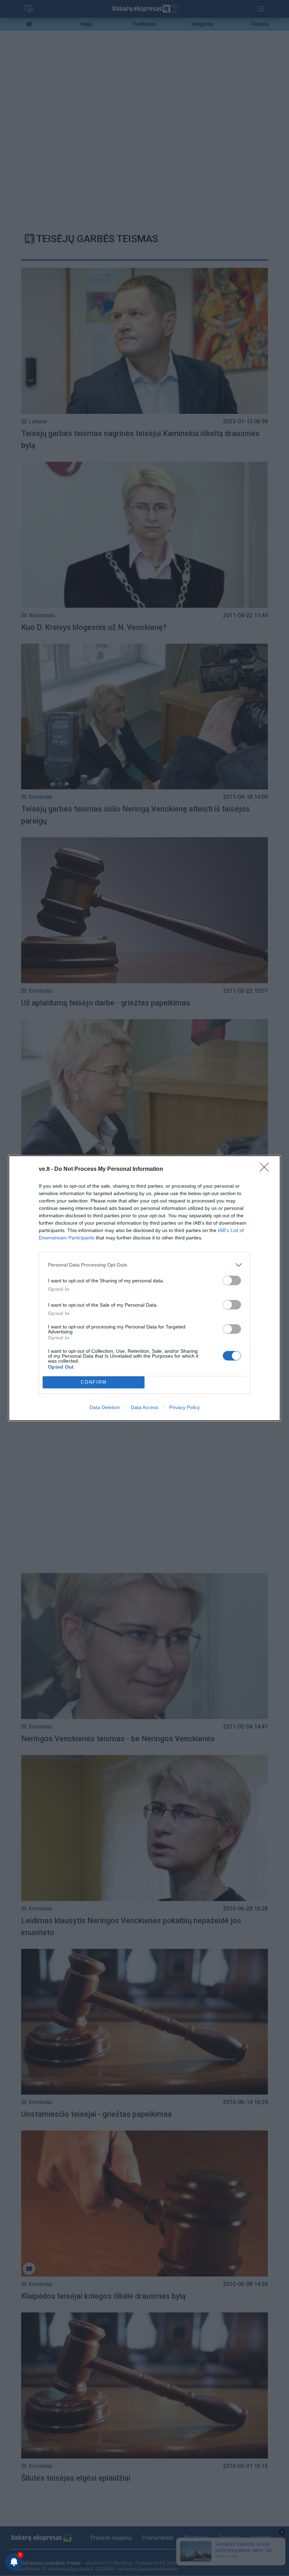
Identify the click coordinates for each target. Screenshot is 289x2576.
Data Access (144, 1407)
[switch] (232, 1280)
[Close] (266, 1169)
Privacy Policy (185, 1407)
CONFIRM (94, 1382)
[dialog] (144, 1288)
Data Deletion (105, 1407)
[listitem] (144, 1265)
